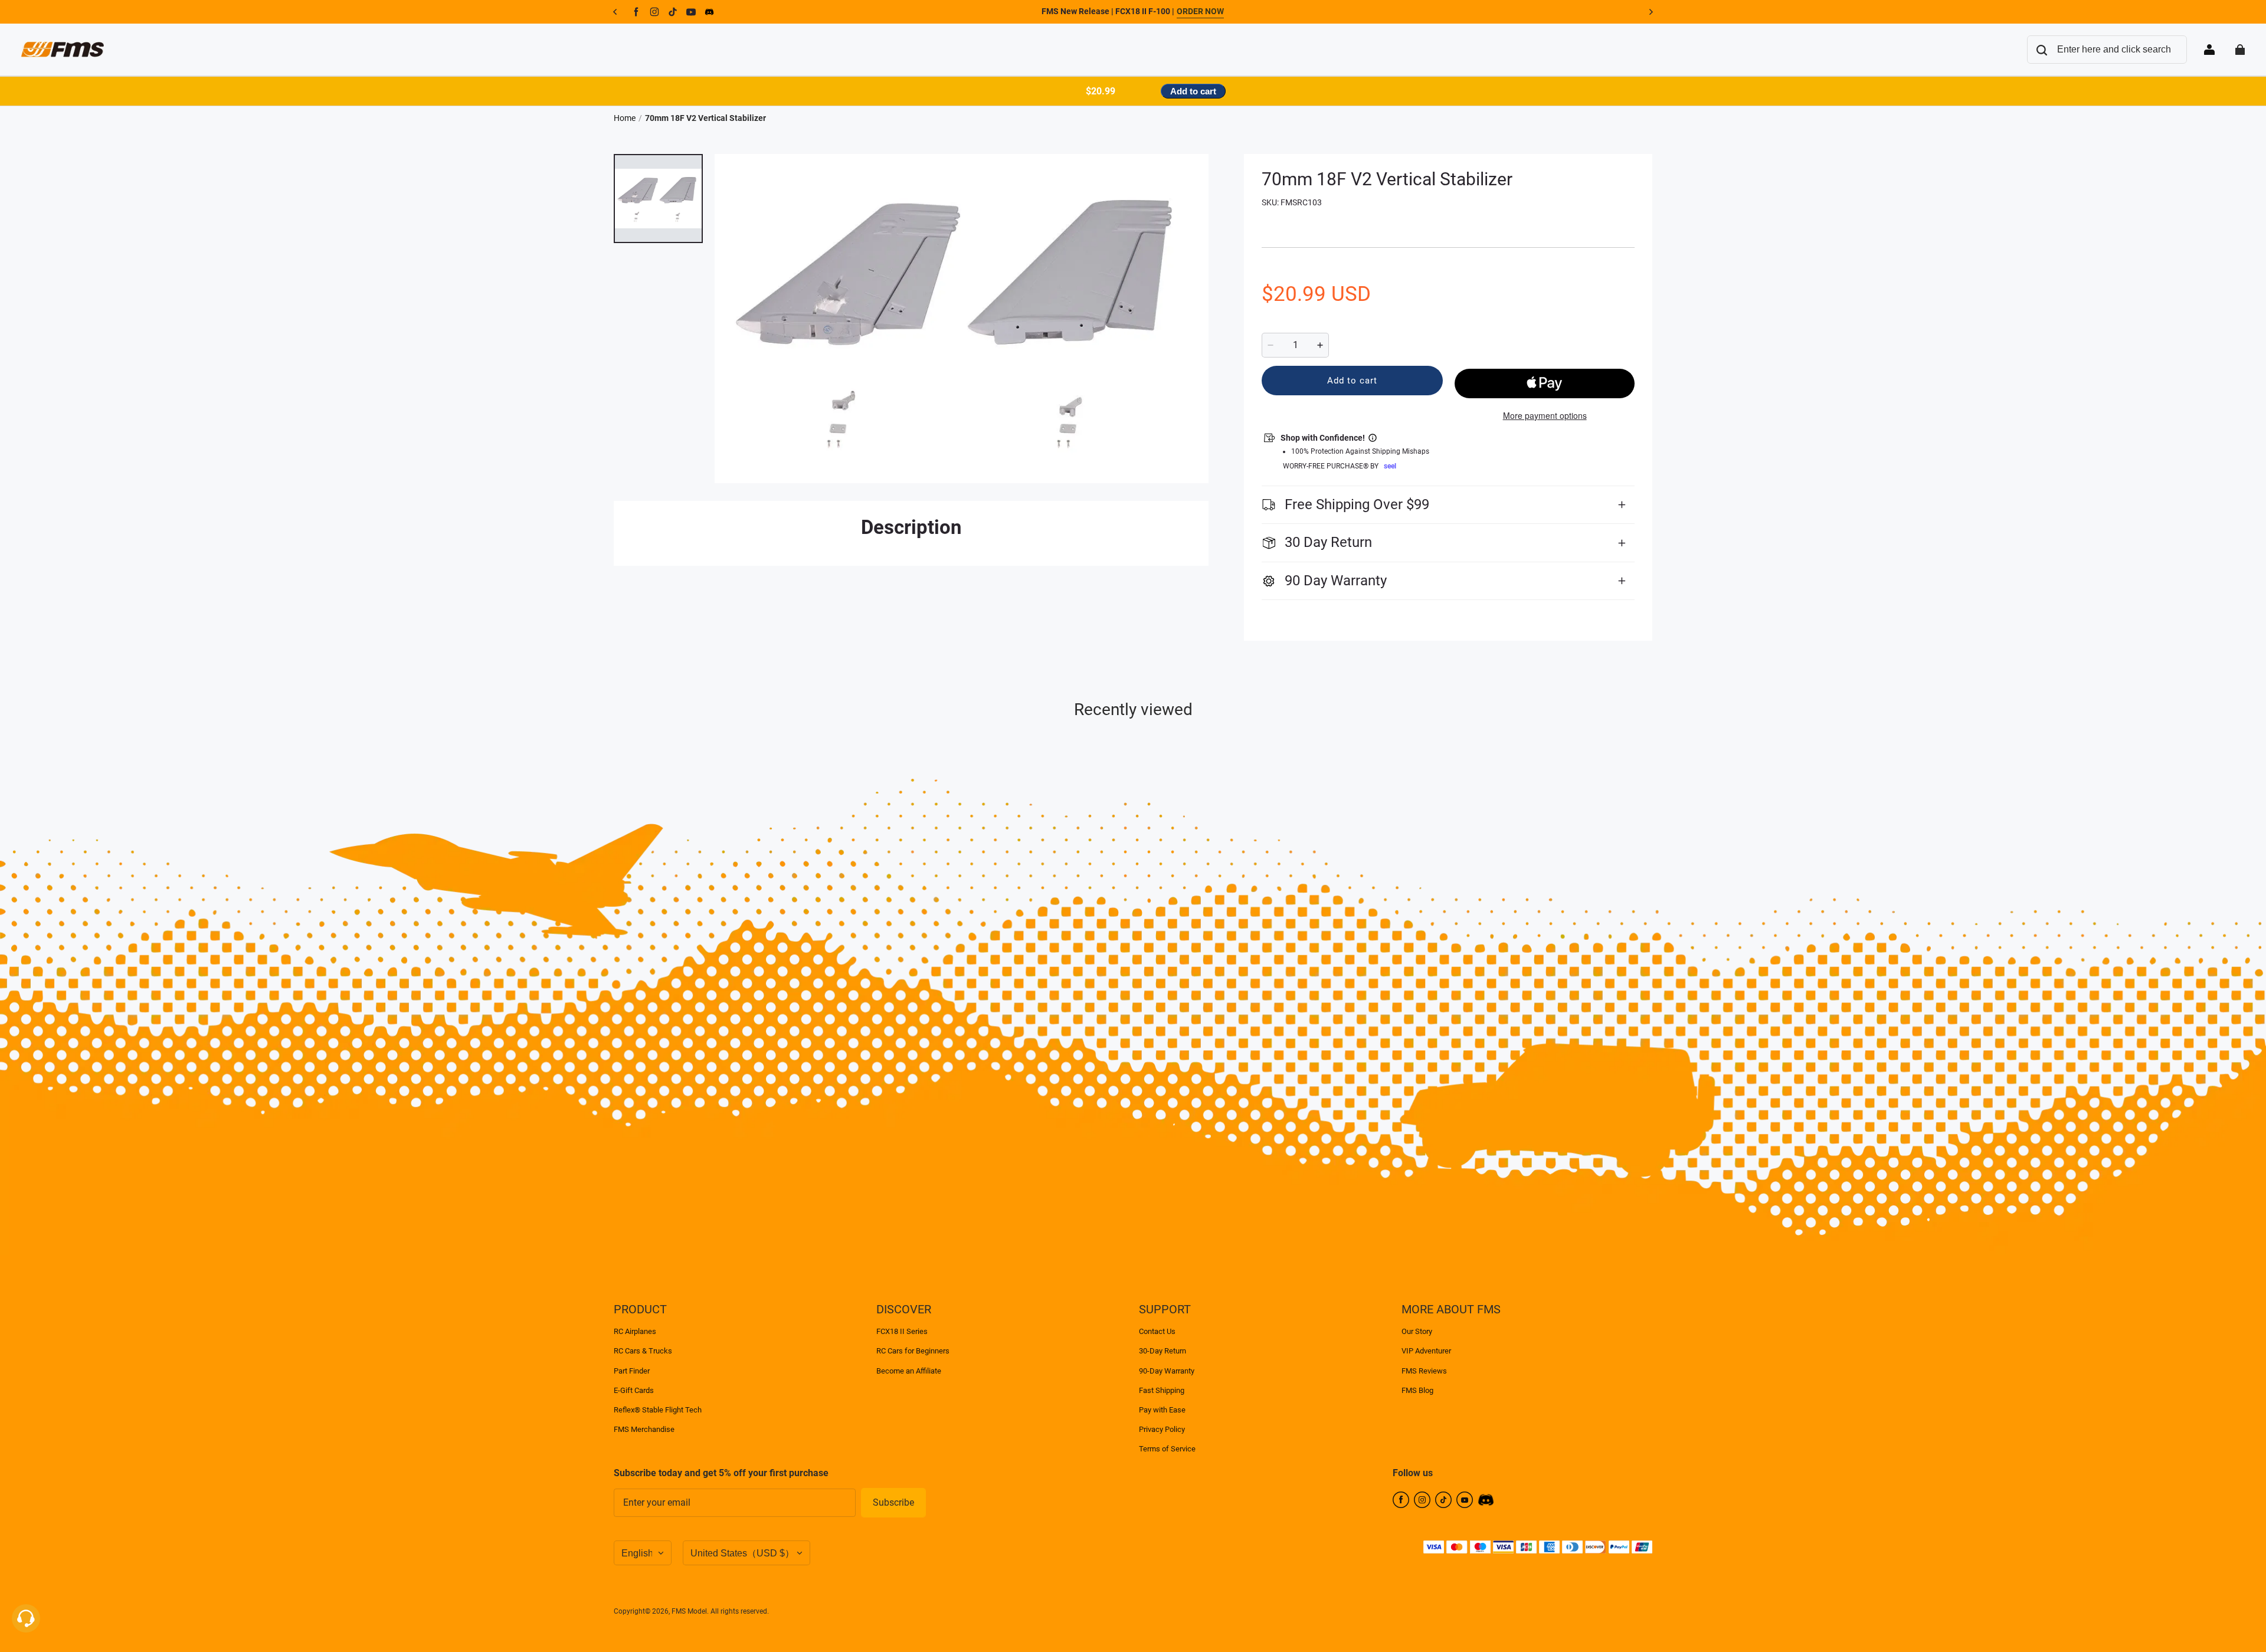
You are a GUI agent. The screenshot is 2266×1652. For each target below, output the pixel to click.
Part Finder (632, 1371)
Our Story (1417, 1331)
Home (625, 118)
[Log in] (2209, 50)
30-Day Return (1163, 1351)
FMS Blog (1417, 1390)
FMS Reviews (1424, 1371)
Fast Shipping (1162, 1390)
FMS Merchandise (644, 1429)
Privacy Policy (1162, 1429)
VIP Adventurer (1426, 1351)
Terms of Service (1167, 1449)
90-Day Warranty (1167, 1371)
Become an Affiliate (909, 1371)
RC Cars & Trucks (643, 1351)
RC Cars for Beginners (913, 1351)
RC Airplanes (635, 1331)
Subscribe (893, 1502)
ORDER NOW (1200, 11)
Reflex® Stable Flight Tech (658, 1410)
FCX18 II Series (902, 1331)
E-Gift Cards (634, 1390)
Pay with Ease (1162, 1410)
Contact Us (1157, 1331)
